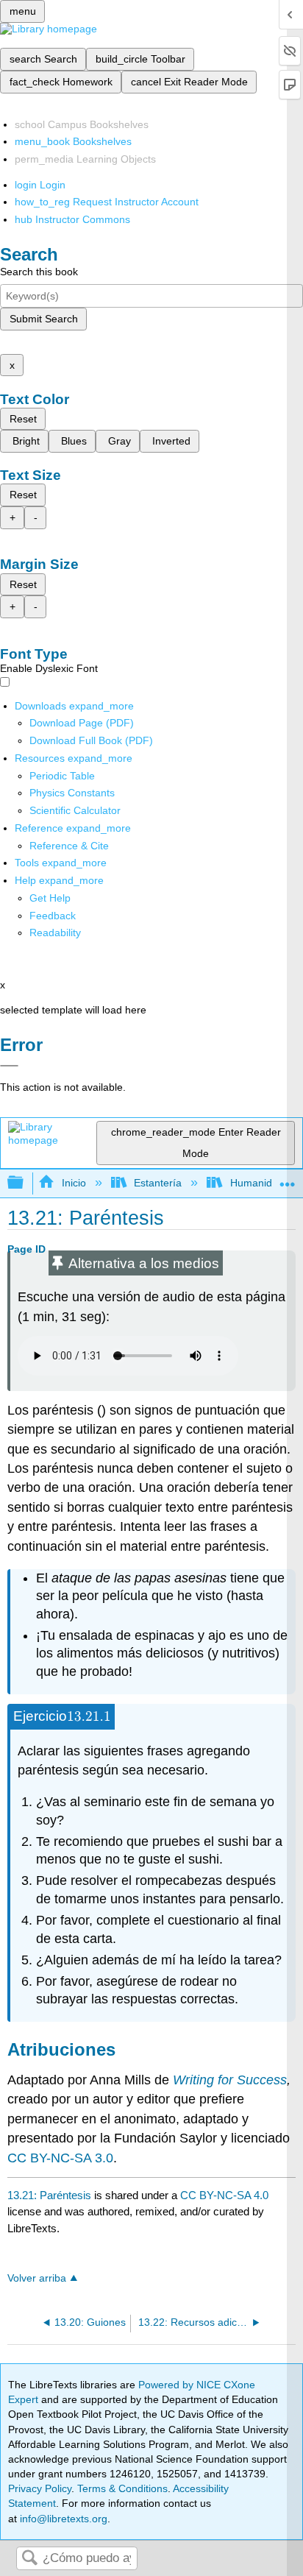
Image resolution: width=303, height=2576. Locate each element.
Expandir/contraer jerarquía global (25, 1183)
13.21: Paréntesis (49, 2195)
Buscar (29, 2559)
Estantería (158, 1183)
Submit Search (44, 319)
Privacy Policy (40, 2488)
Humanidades (262, 1183)
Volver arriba (37, 2278)
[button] (53, 916)
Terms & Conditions (122, 2488)
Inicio (74, 1183)
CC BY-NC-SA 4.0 (224, 2195)
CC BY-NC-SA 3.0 (60, 2158)
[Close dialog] (9, 1066)
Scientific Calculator (75, 810)
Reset (23, 419)
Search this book (39, 272)
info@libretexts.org (62, 2519)
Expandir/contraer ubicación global (288, 1179)
